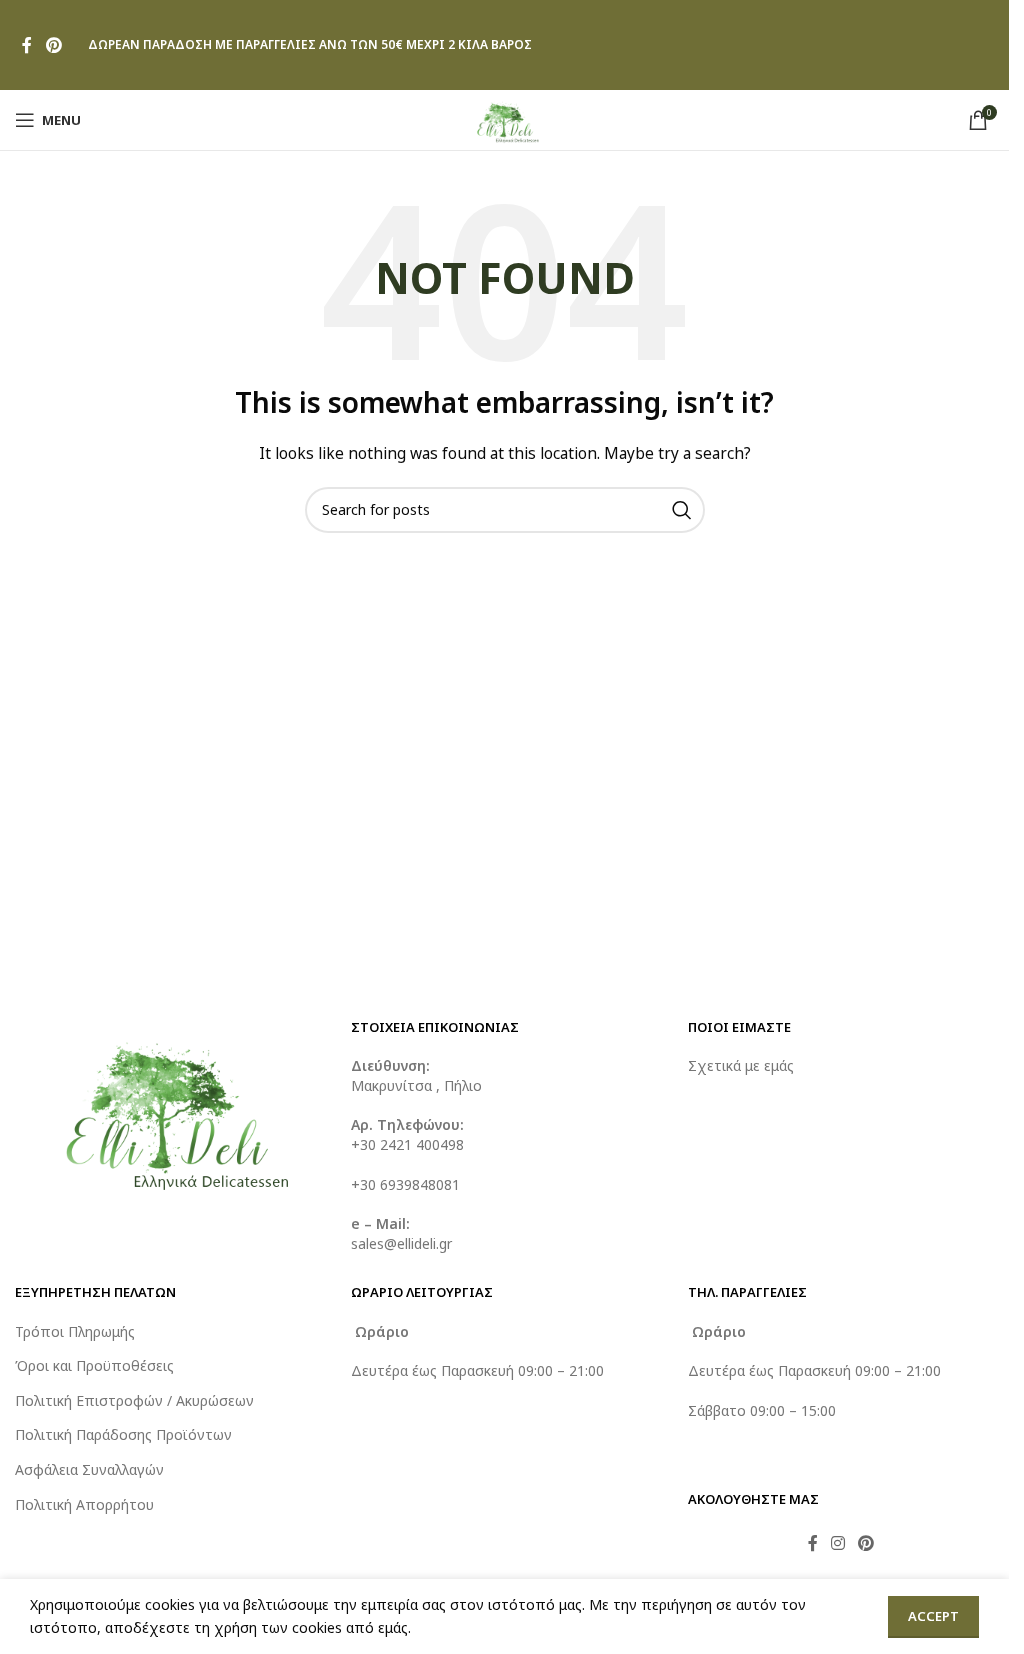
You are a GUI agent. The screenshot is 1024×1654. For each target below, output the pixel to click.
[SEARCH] (682, 510)
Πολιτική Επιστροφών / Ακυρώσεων (134, 1400)
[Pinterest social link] (53, 45)
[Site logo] (504, 118)
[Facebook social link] (27, 45)
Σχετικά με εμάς (741, 1065)
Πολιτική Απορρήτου (84, 1504)
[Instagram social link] (838, 1543)
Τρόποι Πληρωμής (75, 1331)
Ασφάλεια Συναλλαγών (89, 1469)
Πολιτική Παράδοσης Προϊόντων (123, 1434)
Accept (933, 1616)
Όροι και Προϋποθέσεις (94, 1365)
